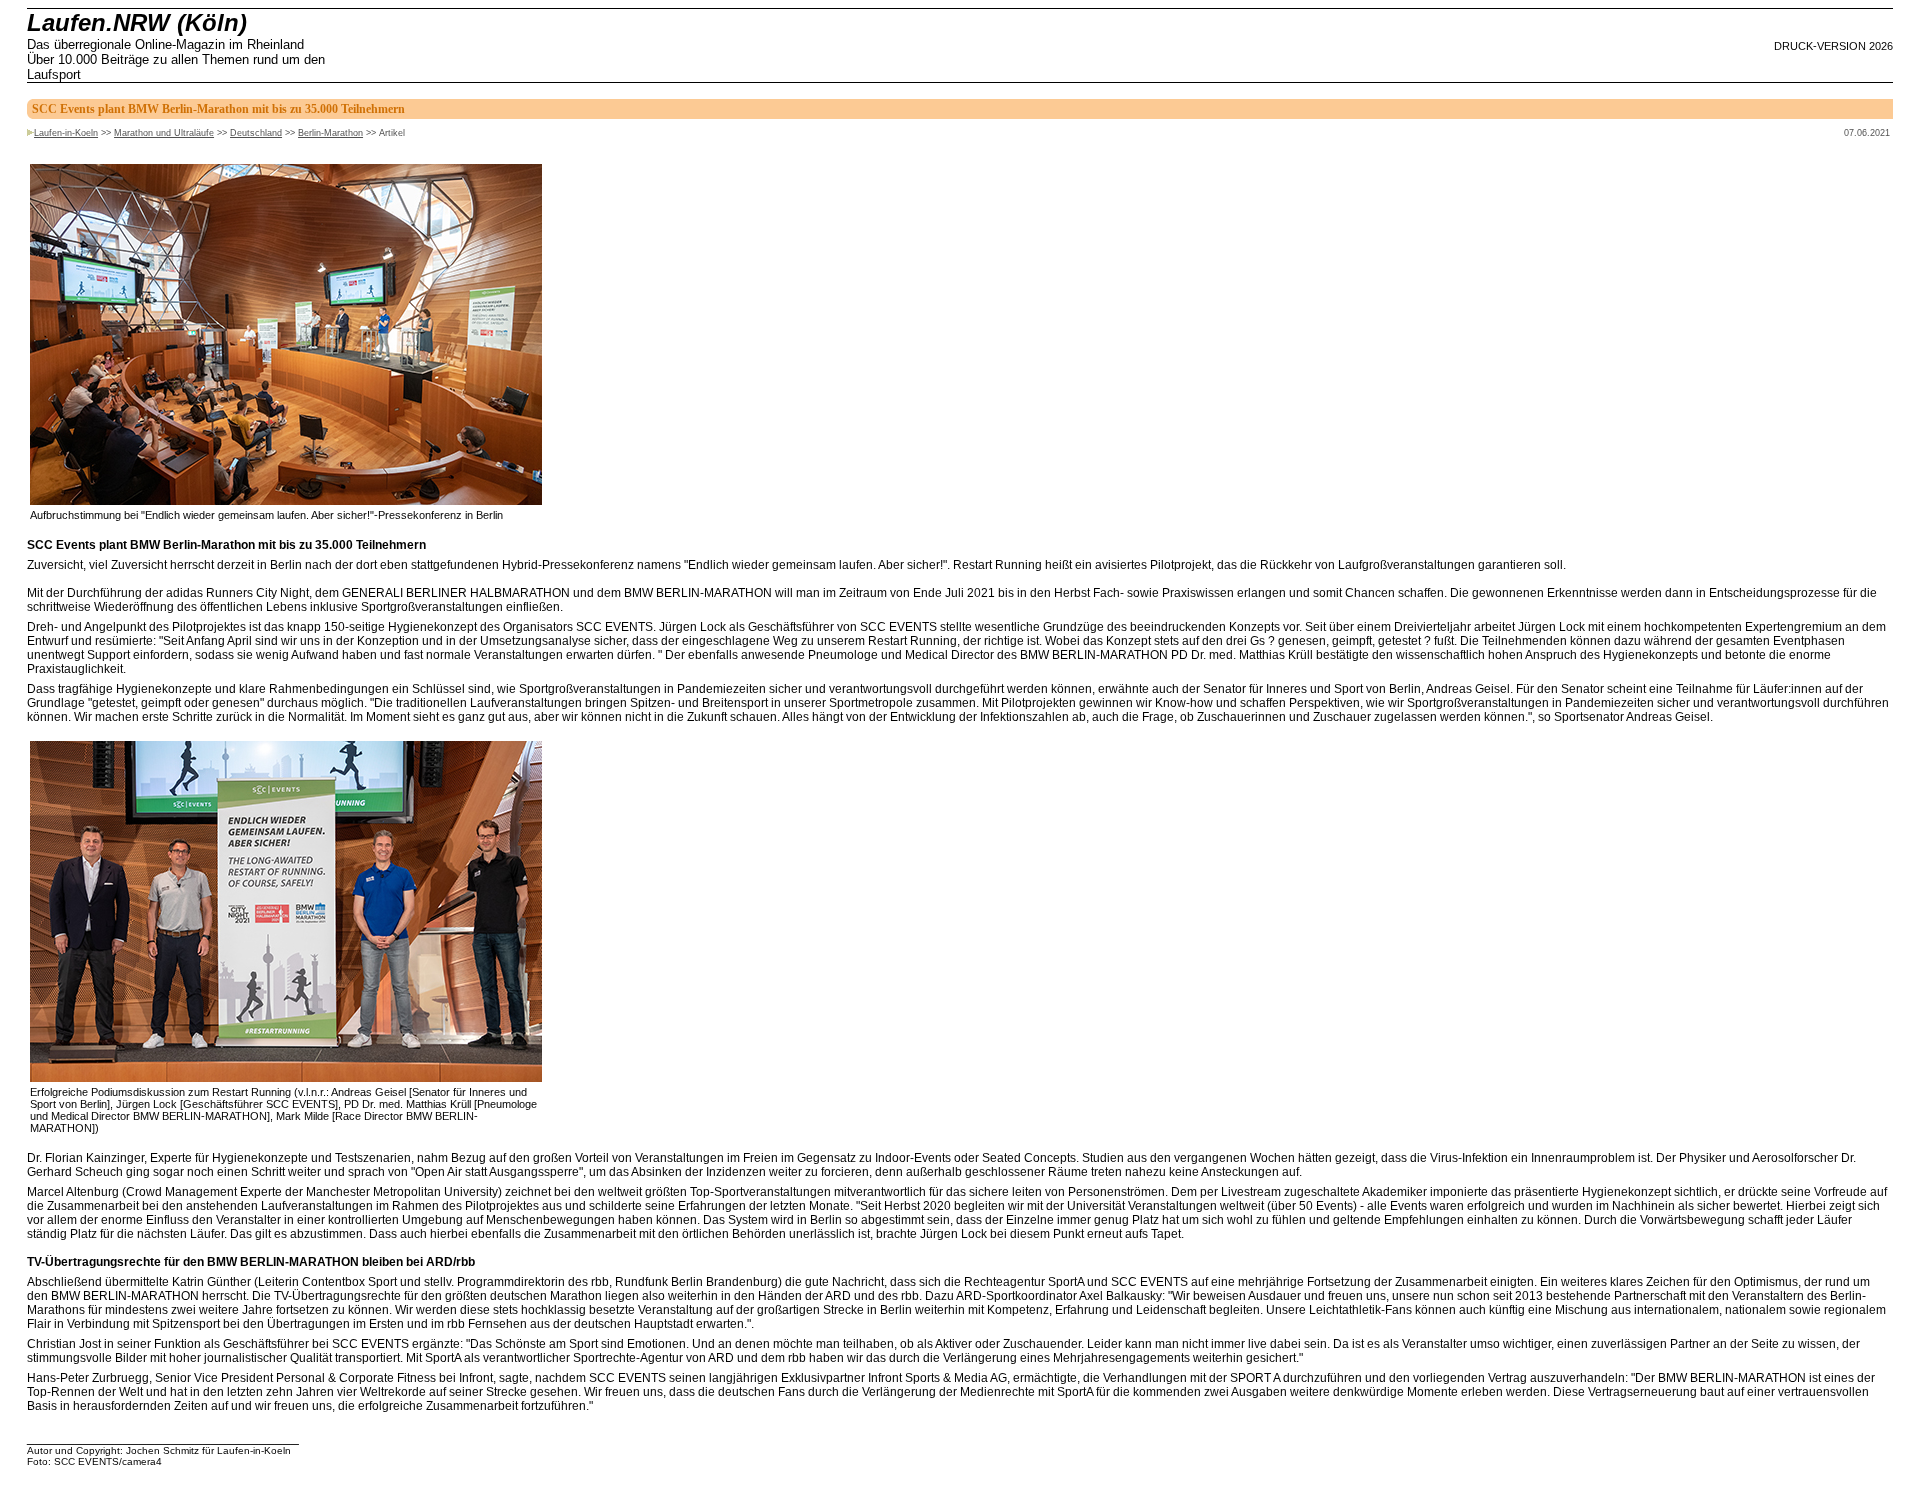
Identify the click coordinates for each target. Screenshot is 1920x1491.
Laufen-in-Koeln (66, 133)
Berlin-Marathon (330, 133)
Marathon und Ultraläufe (164, 133)
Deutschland (256, 133)
